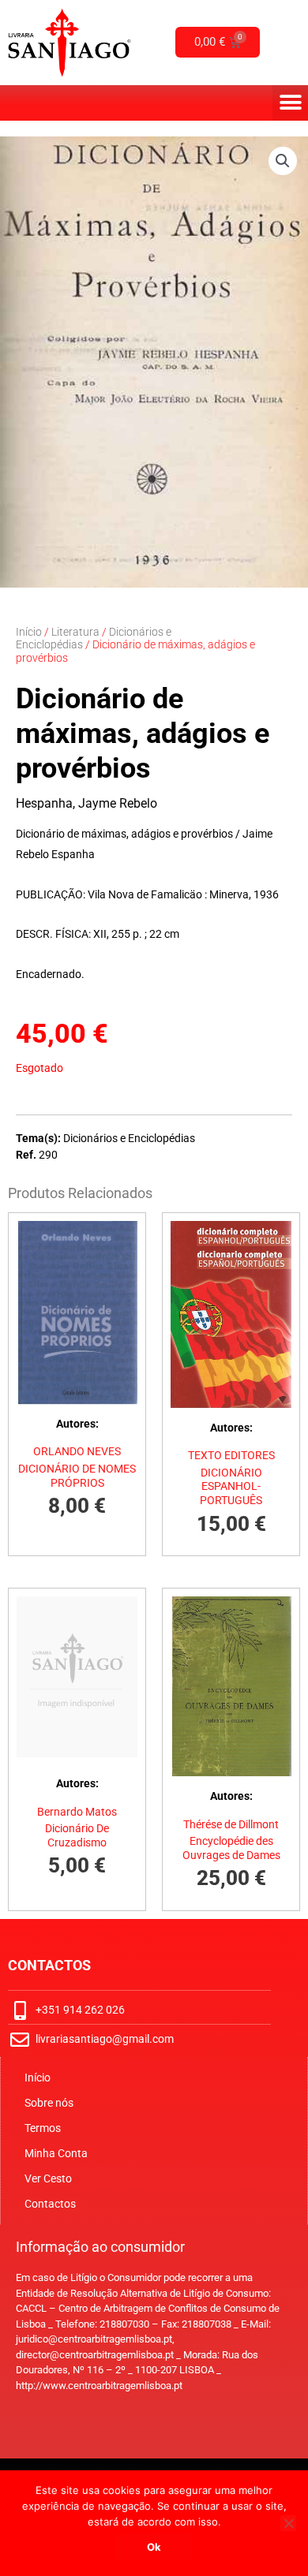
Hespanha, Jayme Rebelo (86, 803)
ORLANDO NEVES (77, 1451)
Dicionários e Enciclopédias (129, 1138)
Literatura (75, 632)
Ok (154, 2547)
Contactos (50, 2204)
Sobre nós (49, 2103)
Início (29, 632)
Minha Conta (56, 2153)
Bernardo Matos (77, 1812)
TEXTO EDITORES (231, 1455)
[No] (288, 2523)
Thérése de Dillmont (231, 1824)
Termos (43, 2128)
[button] (290, 103)
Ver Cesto (48, 2178)
